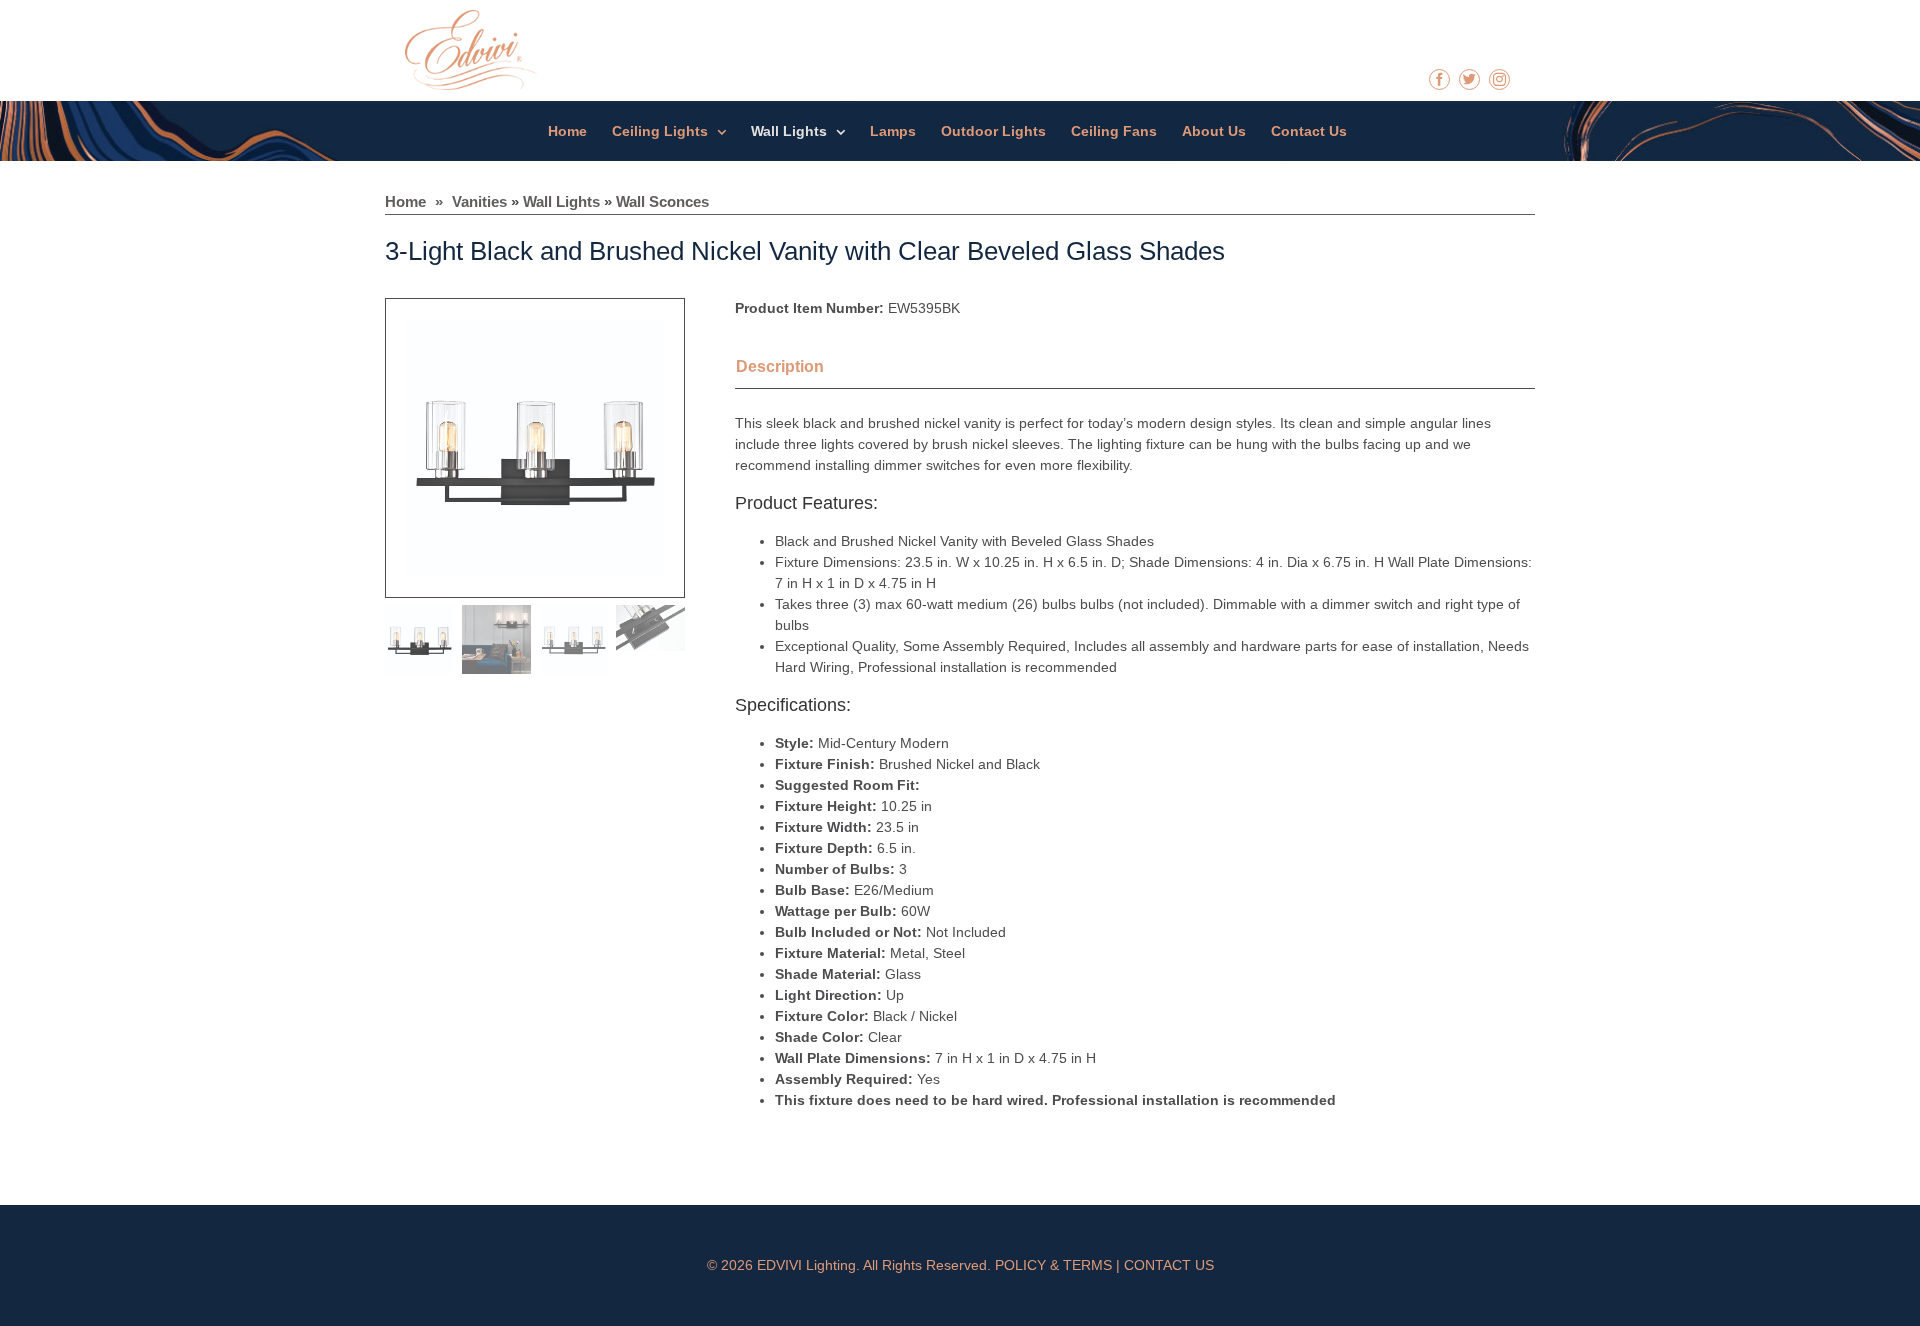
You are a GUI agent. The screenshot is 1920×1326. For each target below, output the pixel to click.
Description (780, 366)
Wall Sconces (662, 201)
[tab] (805, 369)
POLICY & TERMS (1053, 1265)
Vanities (479, 201)
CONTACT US (1169, 1265)
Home (405, 201)
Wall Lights (561, 201)
